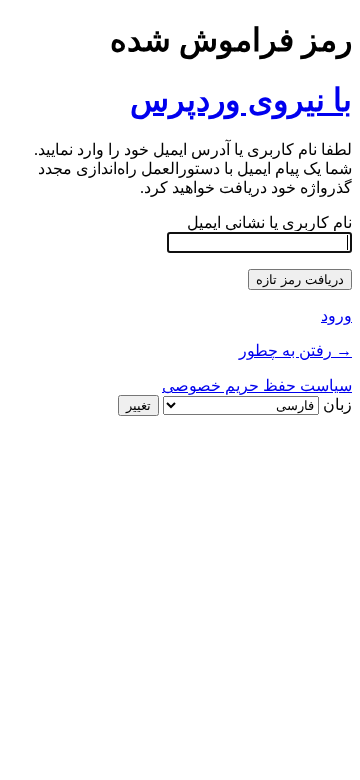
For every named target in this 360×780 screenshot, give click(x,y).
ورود (336, 315)
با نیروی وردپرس (241, 100)
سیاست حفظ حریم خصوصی (257, 385)
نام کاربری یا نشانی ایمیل (269, 222)
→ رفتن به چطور (295, 350)
